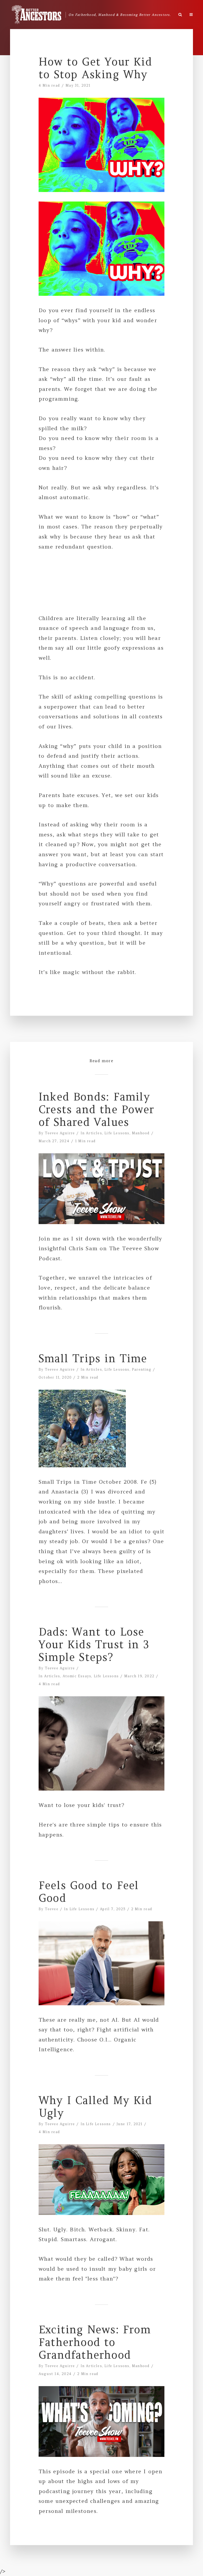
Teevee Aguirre (60, 1133)
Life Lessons (117, 1133)
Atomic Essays (77, 1676)
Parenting (142, 1369)
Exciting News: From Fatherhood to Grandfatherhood (95, 2342)
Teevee (52, 1909)
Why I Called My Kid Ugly (95, 2107)
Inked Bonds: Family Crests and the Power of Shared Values (96, 1109)
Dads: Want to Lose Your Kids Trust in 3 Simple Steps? (94, 1645)
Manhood (141, 1133)
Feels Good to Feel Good (89, 1892)
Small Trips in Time (93, 1359)
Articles (94, 1133)
